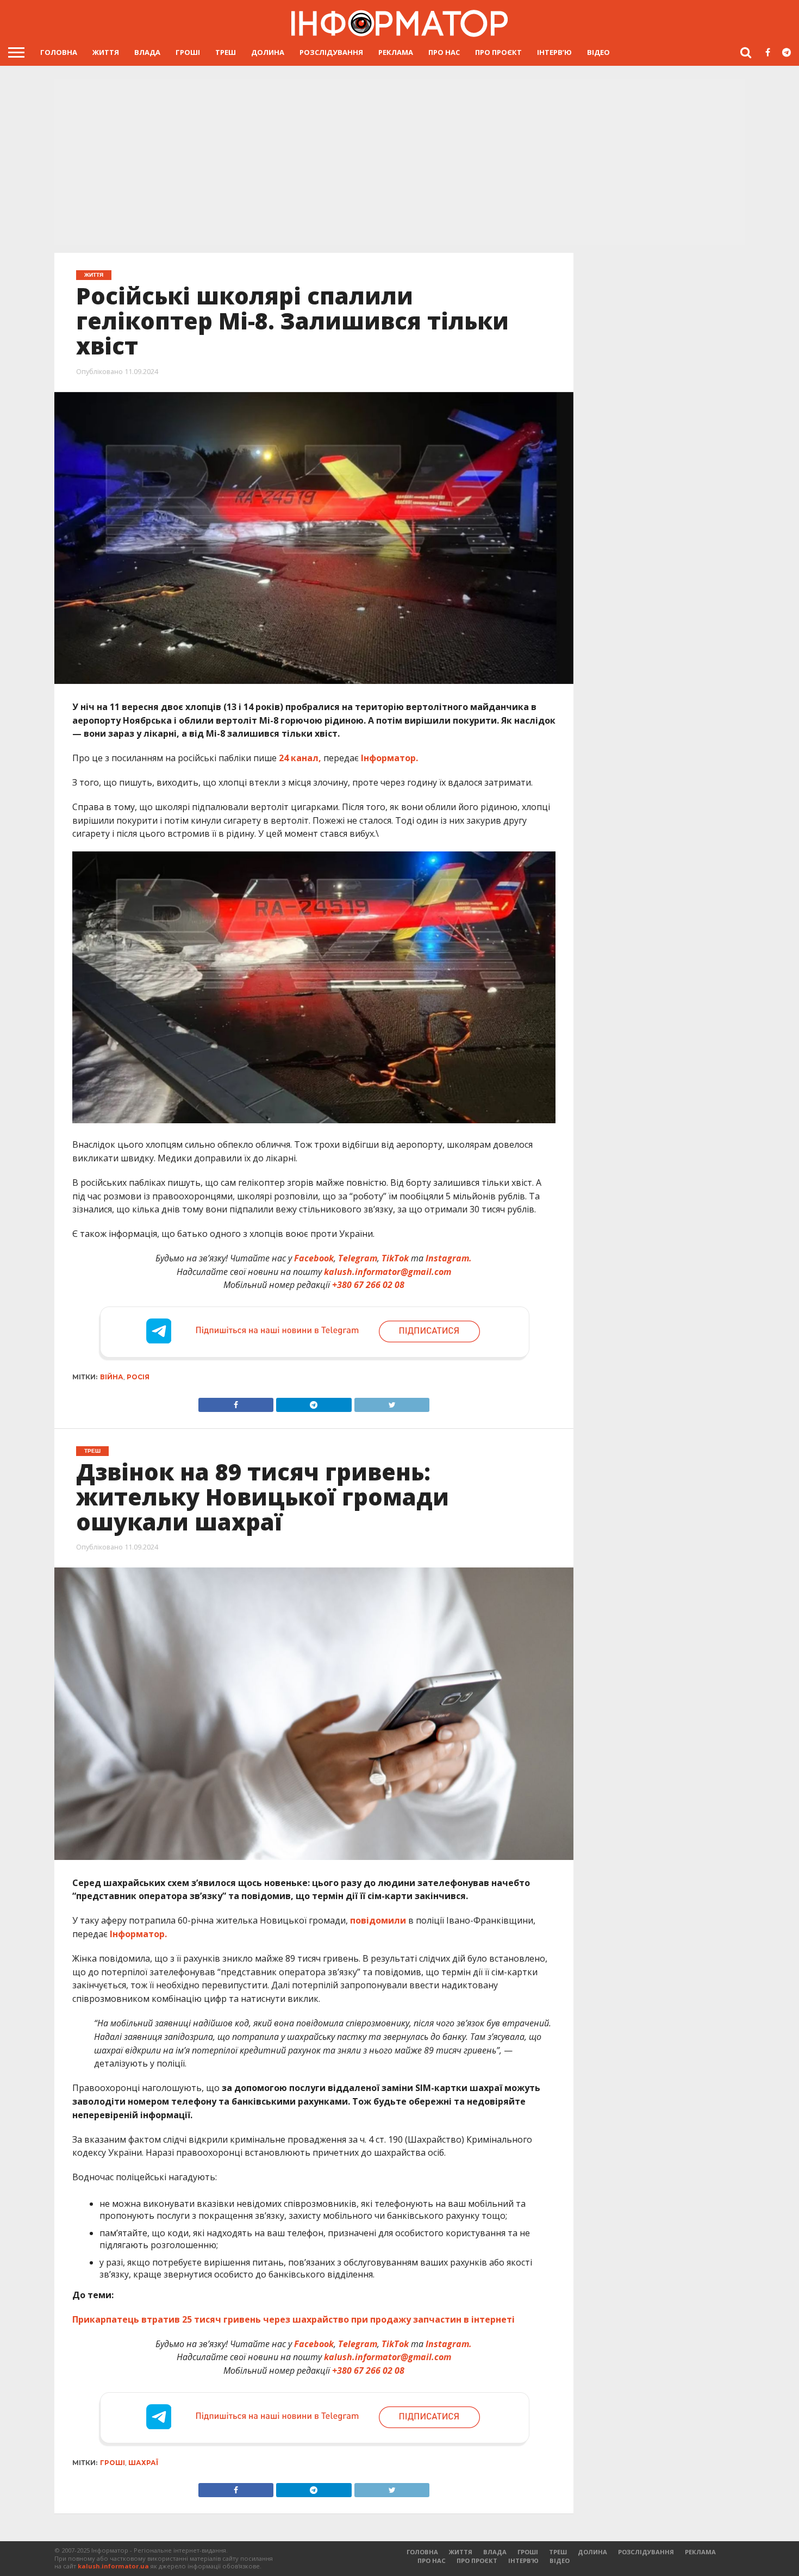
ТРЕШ (226, 52)
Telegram (358, 1258)
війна (112, 1377)
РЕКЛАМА (396, 52)
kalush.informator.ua (113, 2566)
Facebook (314, 1258)
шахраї (143, 2463)
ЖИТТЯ (106, 52)
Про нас (444, 52)
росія (138, 1377)
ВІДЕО (598, 52)
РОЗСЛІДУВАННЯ (331, 52)
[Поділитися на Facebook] (236, 1402)
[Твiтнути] (392, 1402)
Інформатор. (389, 758)
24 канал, (300, 758)
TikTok (395, 1258)
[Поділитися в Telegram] (314, 1402)
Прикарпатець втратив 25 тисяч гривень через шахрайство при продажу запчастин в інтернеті (294, 2319)
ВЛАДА (147, 52)
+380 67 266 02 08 (368, 1285)
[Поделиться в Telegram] (314, 2487)
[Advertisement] (399, 163)
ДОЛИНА (268, 52)
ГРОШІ (188, 52)
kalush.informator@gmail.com (388, 1272)
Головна (59, 52)
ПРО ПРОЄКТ (498, 52)
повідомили (378, 1920)
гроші (113, 2463)
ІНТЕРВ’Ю (554, 52)
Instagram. (449, 1258)
